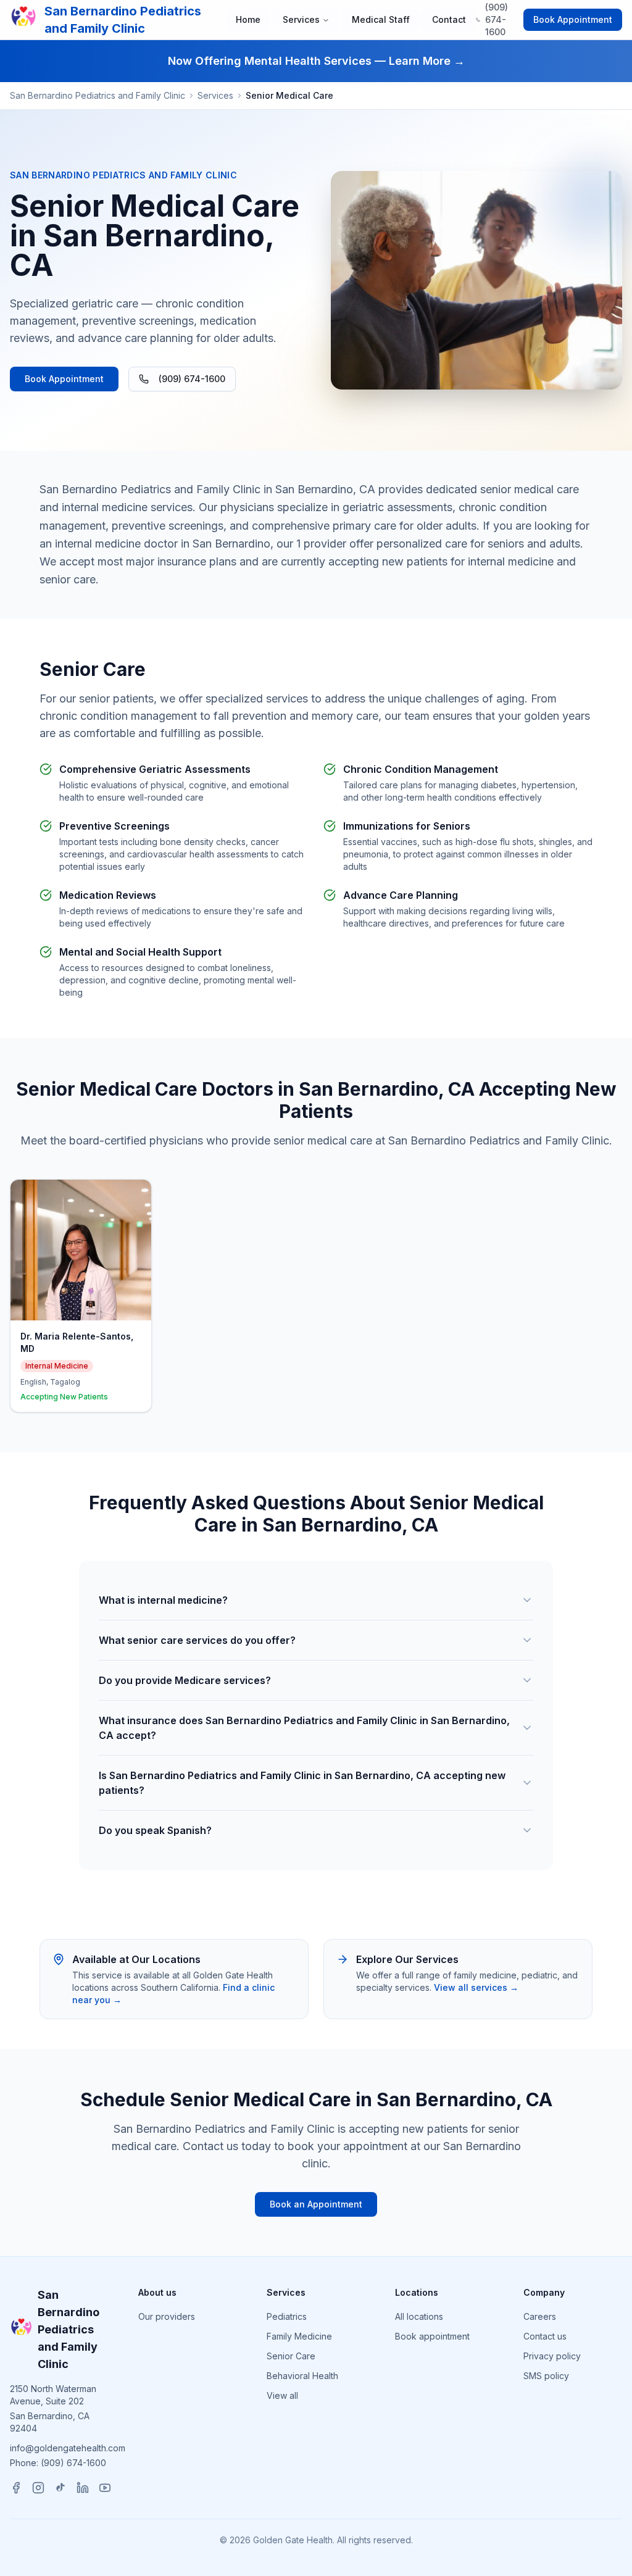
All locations (419, 2316)
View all (282, 2395)
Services (301, 19)
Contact (449, 19)
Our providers (167, 2316)
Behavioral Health (302, 2376)
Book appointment (432, 2336)
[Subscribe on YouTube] (105, 2488)
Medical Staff (381, 19)
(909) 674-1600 (192, 379)
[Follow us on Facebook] (16, 2488)
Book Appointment (573, 19)
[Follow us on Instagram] (38, 2488)
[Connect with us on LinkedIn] (83, 2488)
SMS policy (546, 2376)
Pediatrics (287, 2316)
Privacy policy (552, 2356)
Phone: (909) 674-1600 (58, 2463)
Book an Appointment (316, 2204)
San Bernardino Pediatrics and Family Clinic (98, 95)
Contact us (545, 2336)
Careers (540, 2316)
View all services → (476, 1987)
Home (248, 19)
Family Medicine (299, 2336)
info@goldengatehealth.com (68, 2448)
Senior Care (291, 2356)
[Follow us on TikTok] (60, 2488)
